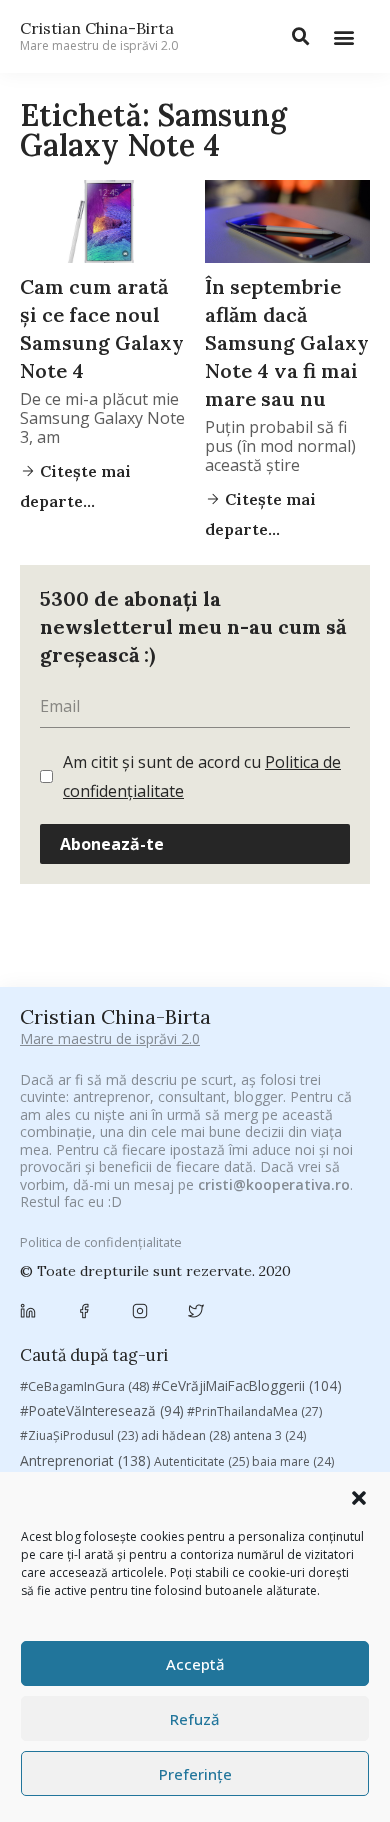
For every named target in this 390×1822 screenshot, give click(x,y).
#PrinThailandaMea (254, 1411)
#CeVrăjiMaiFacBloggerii (247, 1385)
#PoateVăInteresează (102, 1411)
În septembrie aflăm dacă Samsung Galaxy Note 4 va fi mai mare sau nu (287, 342)
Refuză (195, 1719)
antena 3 (269, 1435)
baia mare (293, 1461)
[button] (359, 1498)
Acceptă (195, 1664)
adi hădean (185, 1435)
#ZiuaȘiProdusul (79, 1435)
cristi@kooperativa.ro (274, 1184)
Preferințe (195, 1774)
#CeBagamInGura (84, 1386)
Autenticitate (201, 1461)
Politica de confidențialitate (101, 1242)
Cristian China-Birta (99, 36)
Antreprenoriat (85, 1460)
